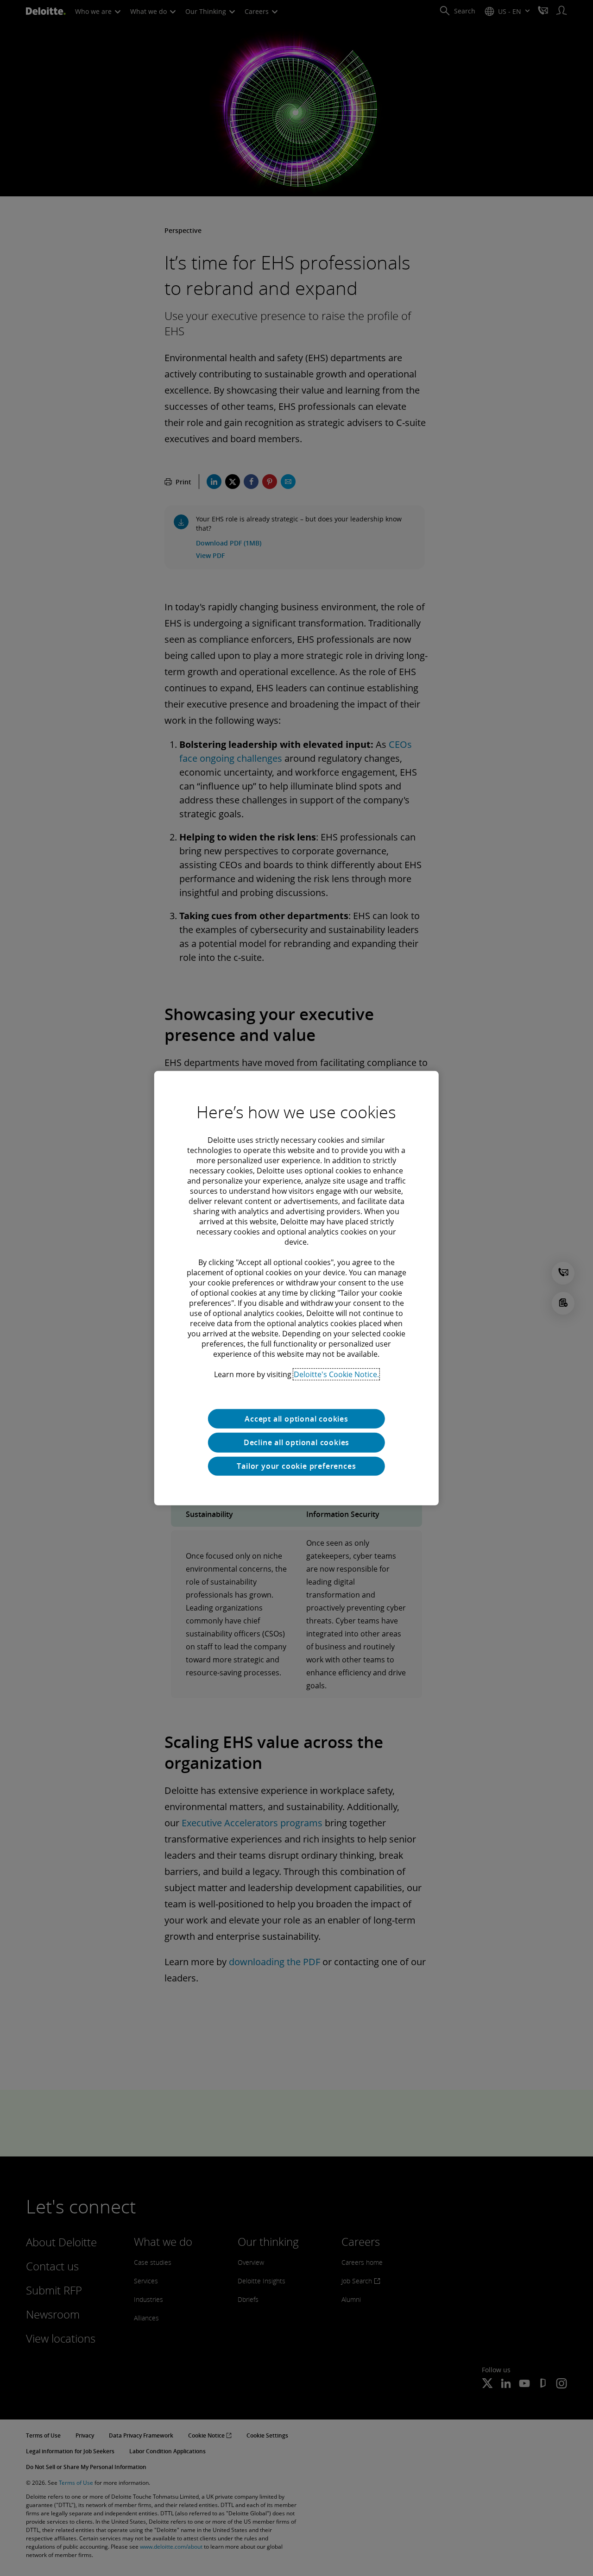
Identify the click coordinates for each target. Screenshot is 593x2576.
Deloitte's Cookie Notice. (336, 1374)
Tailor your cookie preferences (296, 1466)
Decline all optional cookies (296, 1442)
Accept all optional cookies (296, 1418)
